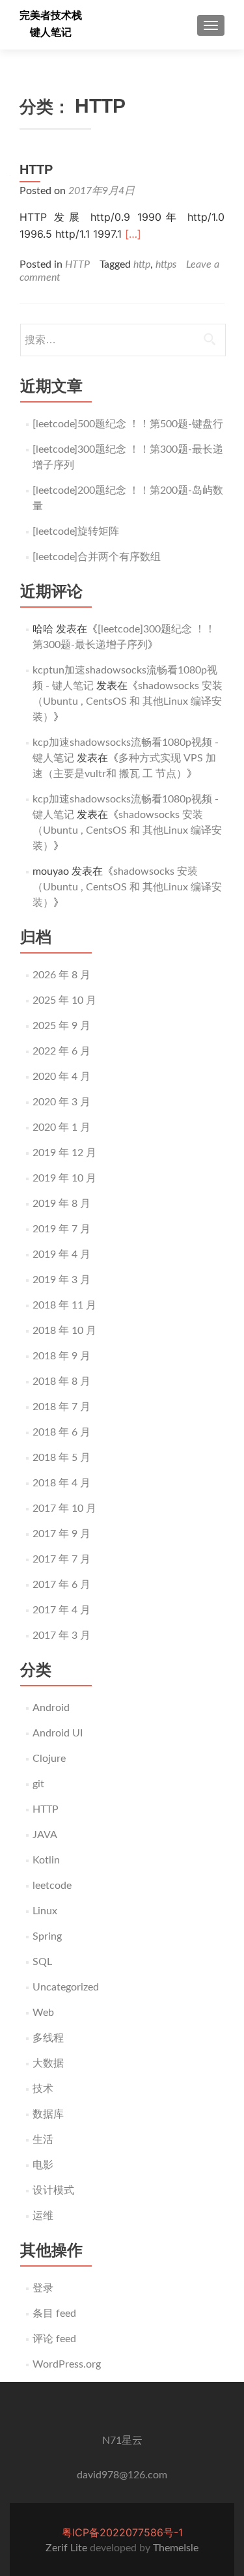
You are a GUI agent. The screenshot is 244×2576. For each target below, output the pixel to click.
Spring (47, 1936)
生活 (43, 2140)
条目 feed (54, 2314)
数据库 (48, 2114)
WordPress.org (67, 2364)
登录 (43, 2288)
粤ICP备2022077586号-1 (122, 2532)
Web (43, 2013)
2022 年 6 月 (61, 1051)
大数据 (48, 2063)
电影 (43, 2165)
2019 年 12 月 (64, 1153)
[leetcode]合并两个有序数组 (97, 557)
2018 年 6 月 (61, 1432)
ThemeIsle (176, 2548)
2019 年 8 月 (61, 1204)
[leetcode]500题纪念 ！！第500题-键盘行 (128, 424)
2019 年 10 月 (64, 1178)
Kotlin (46, 1860)
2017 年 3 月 (61, 1635)
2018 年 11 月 (64, 1305)
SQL (42, 1962)
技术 (43, 2089)
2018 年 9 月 (61, 1356)
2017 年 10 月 (64, 1508)
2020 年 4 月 (61, 1077)
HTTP (36, 169)
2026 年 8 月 (61, 975)
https (166, 264)
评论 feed (54, 2339)
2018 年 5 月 (61, 1458)
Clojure (49, 1759)
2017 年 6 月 (61, 1585)
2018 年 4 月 (61, 1483)
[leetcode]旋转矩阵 (76, 531)
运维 (43, 2216)
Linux (45, 1911)
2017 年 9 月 (61, 1534)
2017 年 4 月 (61, 1610)
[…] (133, 234)
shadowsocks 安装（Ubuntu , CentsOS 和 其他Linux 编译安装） (128, 701)
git (38, 1784)
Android (51, 1708)
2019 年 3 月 (61, 1280)
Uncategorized (66, 1987)
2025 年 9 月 (61, 1026)
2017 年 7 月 (61, 1559)
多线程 (48, 2038)
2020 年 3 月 (61, 1102)
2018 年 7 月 (61, 1407)
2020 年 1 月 (61, 1127)
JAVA (45, 1835)
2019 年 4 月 (61, 1254)
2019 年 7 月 (61, 1229)
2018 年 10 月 (64, 1331)
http (142, 264)
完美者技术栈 (51, 15)
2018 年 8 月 (61, 1381)
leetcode (52, 1886)
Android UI (58, 1733)
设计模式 (53, 2190)
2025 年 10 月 (64, 1000)
